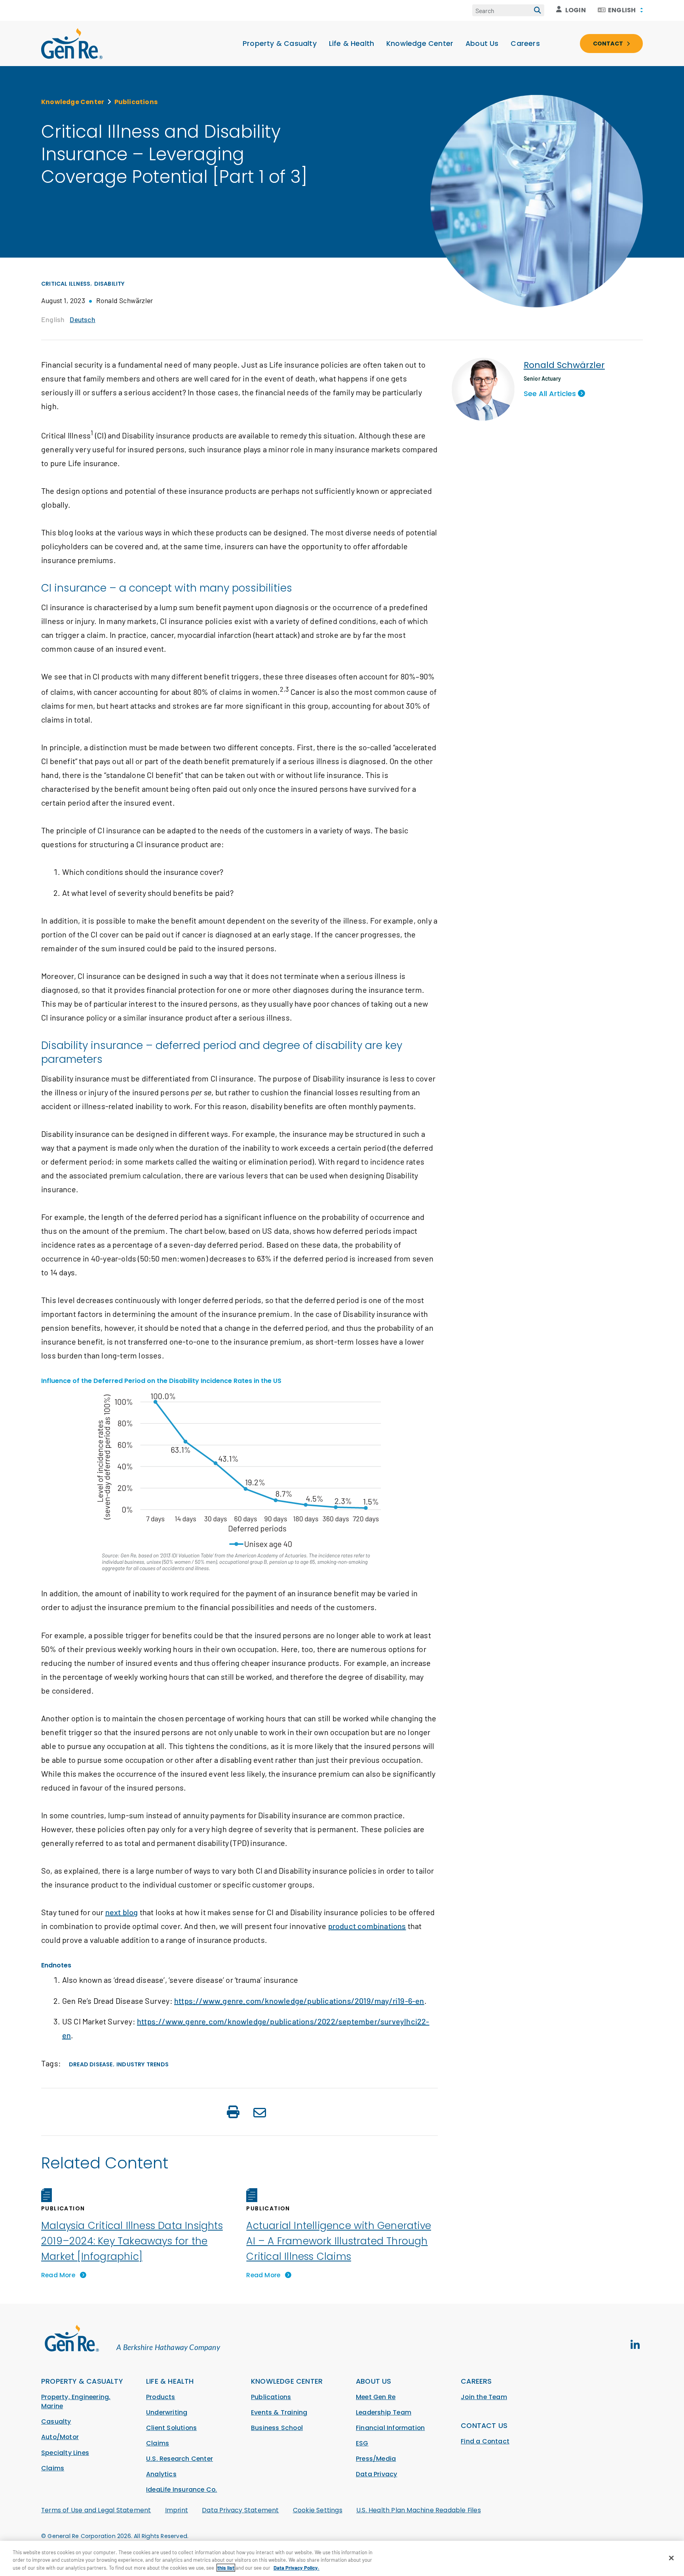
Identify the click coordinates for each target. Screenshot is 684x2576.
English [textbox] (622, 10)
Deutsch (82, 319)
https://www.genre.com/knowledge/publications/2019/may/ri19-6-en (299, 2001)
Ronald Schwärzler (564, 365)
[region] (342, 2558)
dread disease (91, 2064)
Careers (525, 44)
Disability (110, 284)
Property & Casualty (280, 44)
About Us (482, 44)
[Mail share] (260, 2114)
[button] (233, 2113)
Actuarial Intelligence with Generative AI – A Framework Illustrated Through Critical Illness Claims (339, 2241)
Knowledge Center (420, 44)
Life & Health (352, 44)
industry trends (142, 2064)
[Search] (538, 10)
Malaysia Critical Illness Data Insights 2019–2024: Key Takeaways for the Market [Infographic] (132, 2241)
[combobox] (620, 10)
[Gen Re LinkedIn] (635, 2345)
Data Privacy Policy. (296, 2568)
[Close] (671, 2558)
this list (226, 2568)
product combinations (367, 1926)
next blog (122, 1912)
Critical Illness (66, 284)
